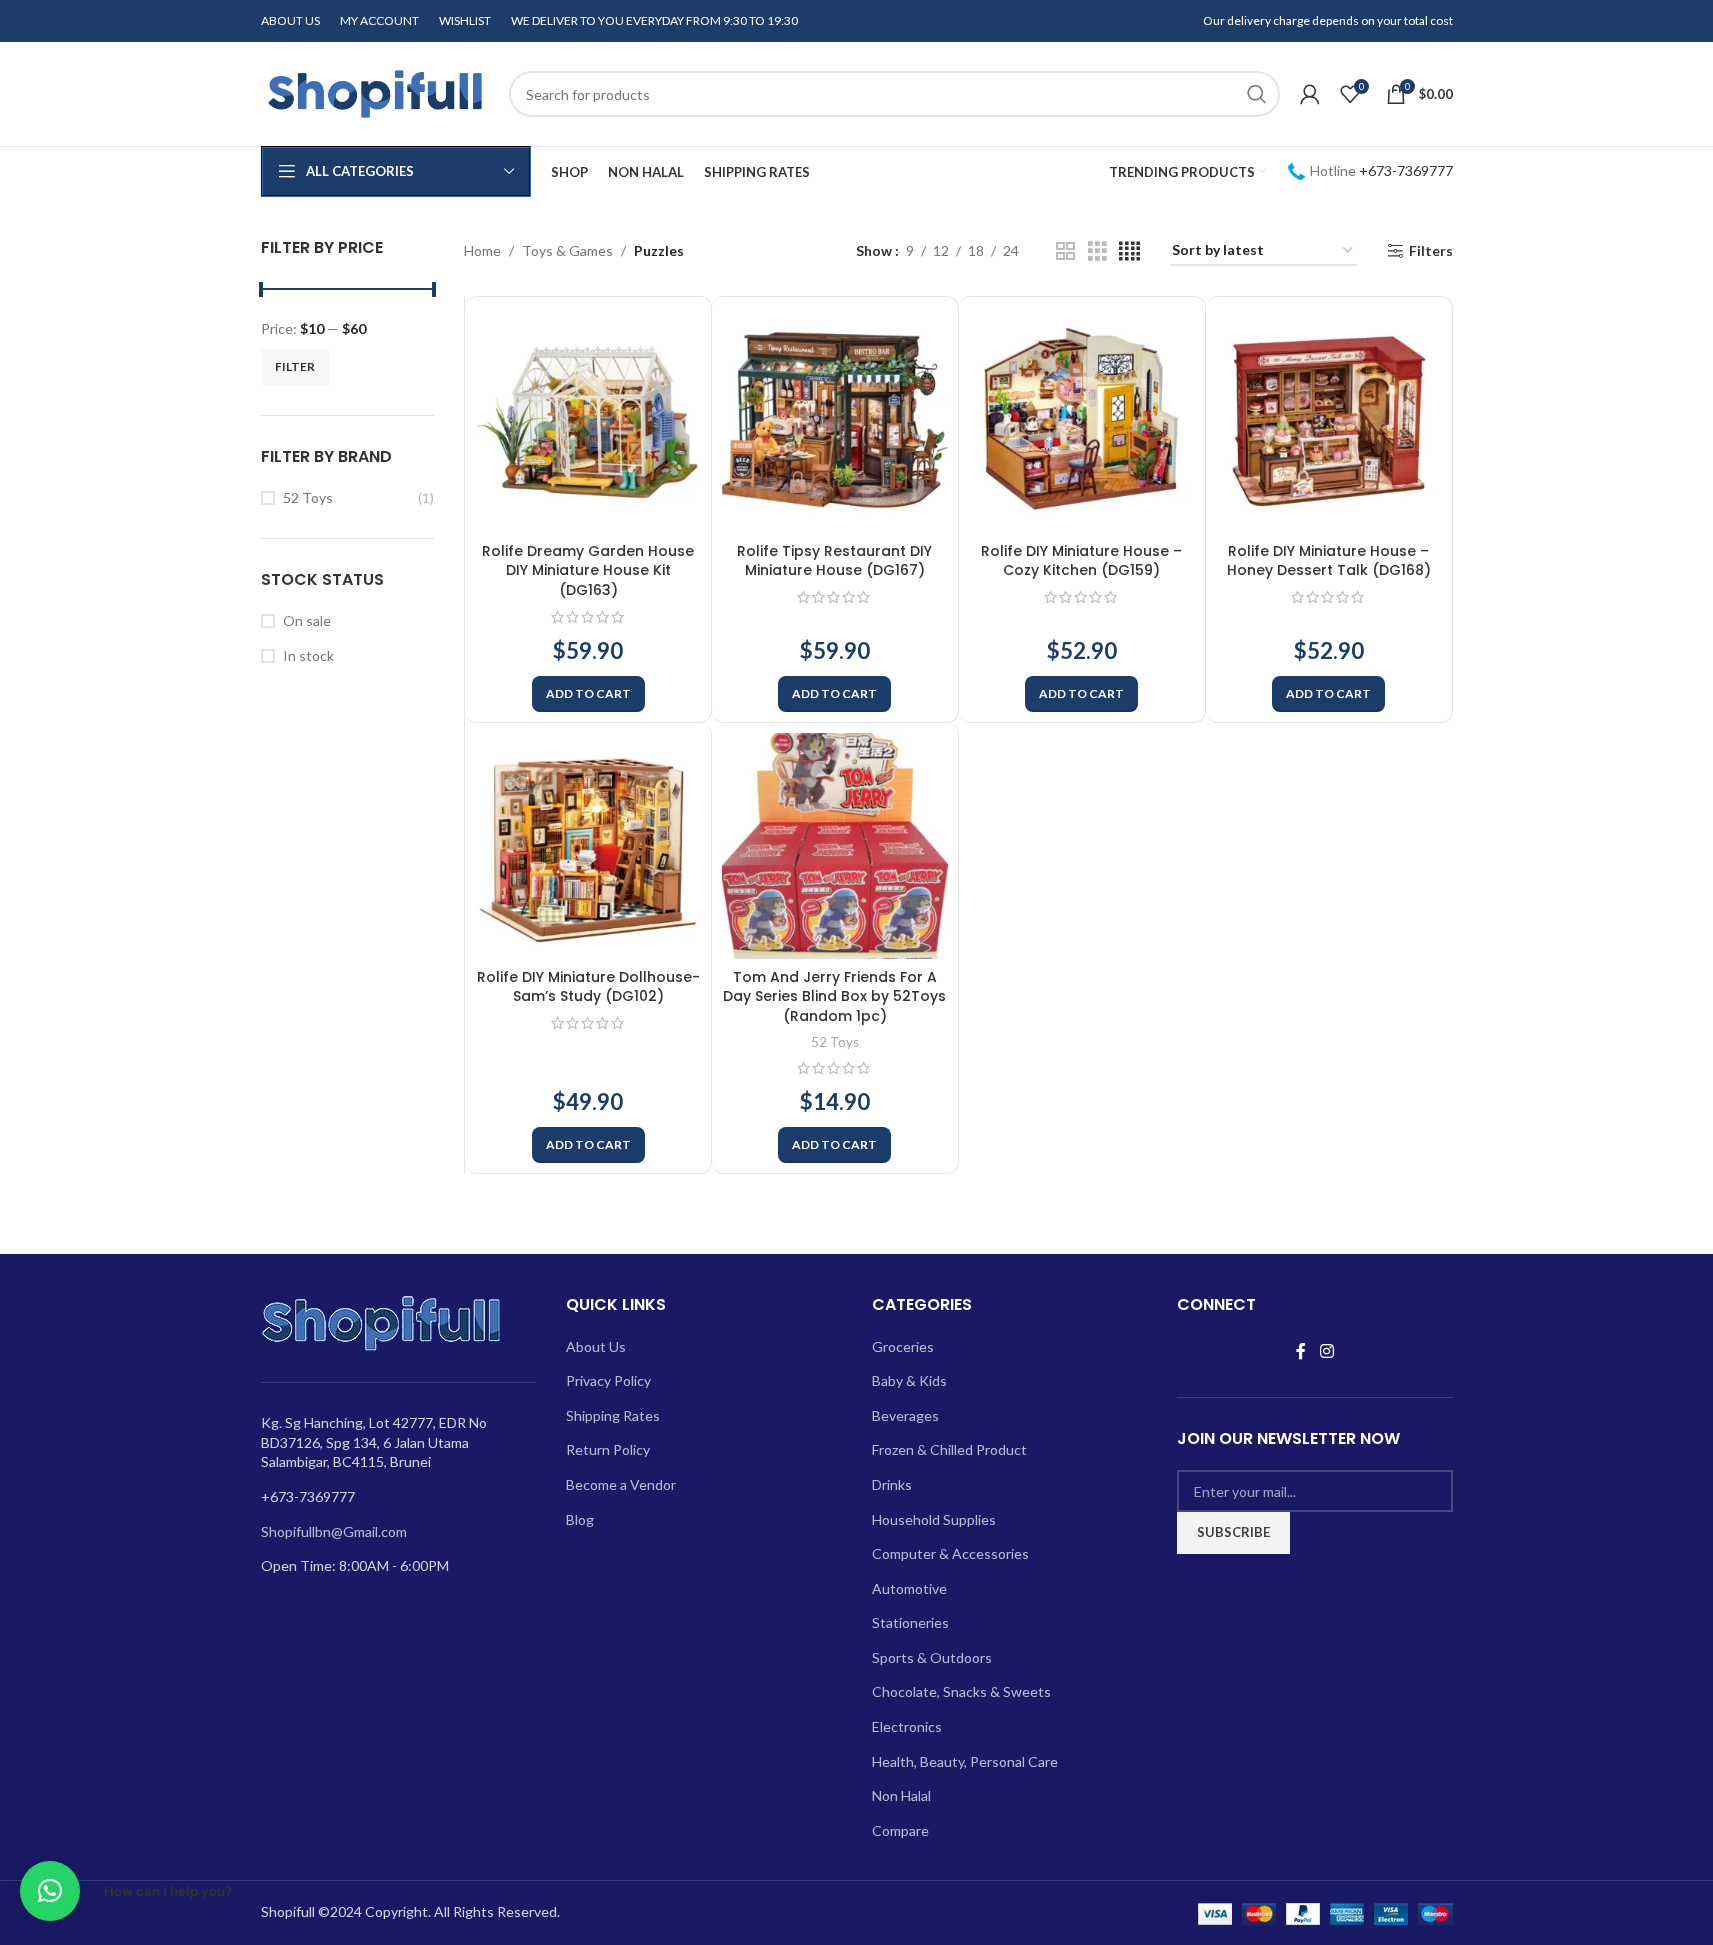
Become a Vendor (621, 1484)
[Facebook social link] (1301, 1352)
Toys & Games (567, 250)
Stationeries (910, 1622)
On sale (307, 620)
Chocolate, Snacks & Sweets (961, 1691)
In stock (308, 655)
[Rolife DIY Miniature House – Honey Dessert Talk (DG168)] (1329, 420)
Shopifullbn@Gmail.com (334, 1531)
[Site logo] (375, 92)
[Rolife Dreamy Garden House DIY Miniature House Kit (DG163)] (588, 420)
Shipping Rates (613, 1415)
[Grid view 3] (1097, 251)
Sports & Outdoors (932, 1657)
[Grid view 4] (1129, 251)
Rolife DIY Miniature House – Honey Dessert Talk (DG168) (1329, 561)
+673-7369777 (1406, 170)
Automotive (909, 1588)
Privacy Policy (608, 1380)
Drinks (892, 1484)
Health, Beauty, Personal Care (965, 1761)
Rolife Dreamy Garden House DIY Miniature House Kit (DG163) (588, 570)
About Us (596, 1346)
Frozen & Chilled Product (949, 1449)
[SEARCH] (1257, 94)
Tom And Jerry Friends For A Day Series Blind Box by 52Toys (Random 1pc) (834, 996)
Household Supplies (934, 1519)
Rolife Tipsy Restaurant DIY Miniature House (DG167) (834, 561)
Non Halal (901, 1795)
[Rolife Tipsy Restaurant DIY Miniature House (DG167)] (835, 420)
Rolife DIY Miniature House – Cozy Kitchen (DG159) (1081, 561)
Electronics (907, 1726)
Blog (580, 1519)
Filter (295, 366)
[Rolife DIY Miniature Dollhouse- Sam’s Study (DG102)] (588, 846)
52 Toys (308, 497)
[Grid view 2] (1065, 251)
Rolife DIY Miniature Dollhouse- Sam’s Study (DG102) (588, 987)
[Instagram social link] (1326, 1352)
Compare (900, 1830)
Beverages (905, 1415)
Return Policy (608, 1449)
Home (482, 250)
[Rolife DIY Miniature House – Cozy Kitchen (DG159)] (1082, 420)
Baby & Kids (909, 1380)
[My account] (1310, 94)
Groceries (903, 1346)
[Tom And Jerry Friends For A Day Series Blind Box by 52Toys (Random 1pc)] (835, 846)
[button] (588, 694)
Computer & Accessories (950, 1553)
